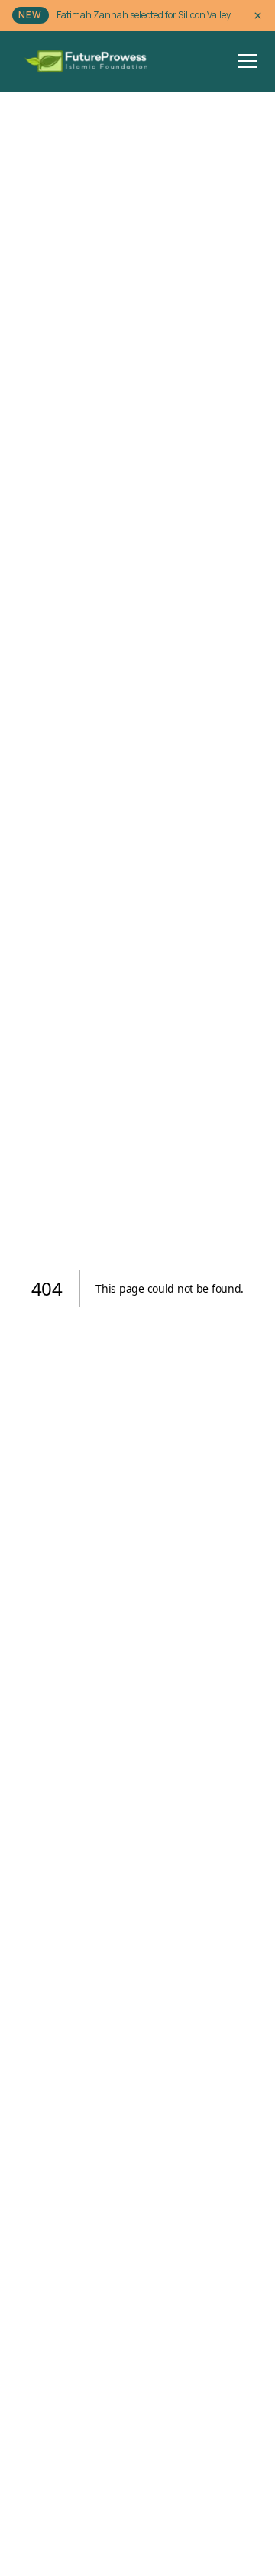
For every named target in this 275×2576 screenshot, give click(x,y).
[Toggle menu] (247, 61)
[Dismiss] (258, 16)
